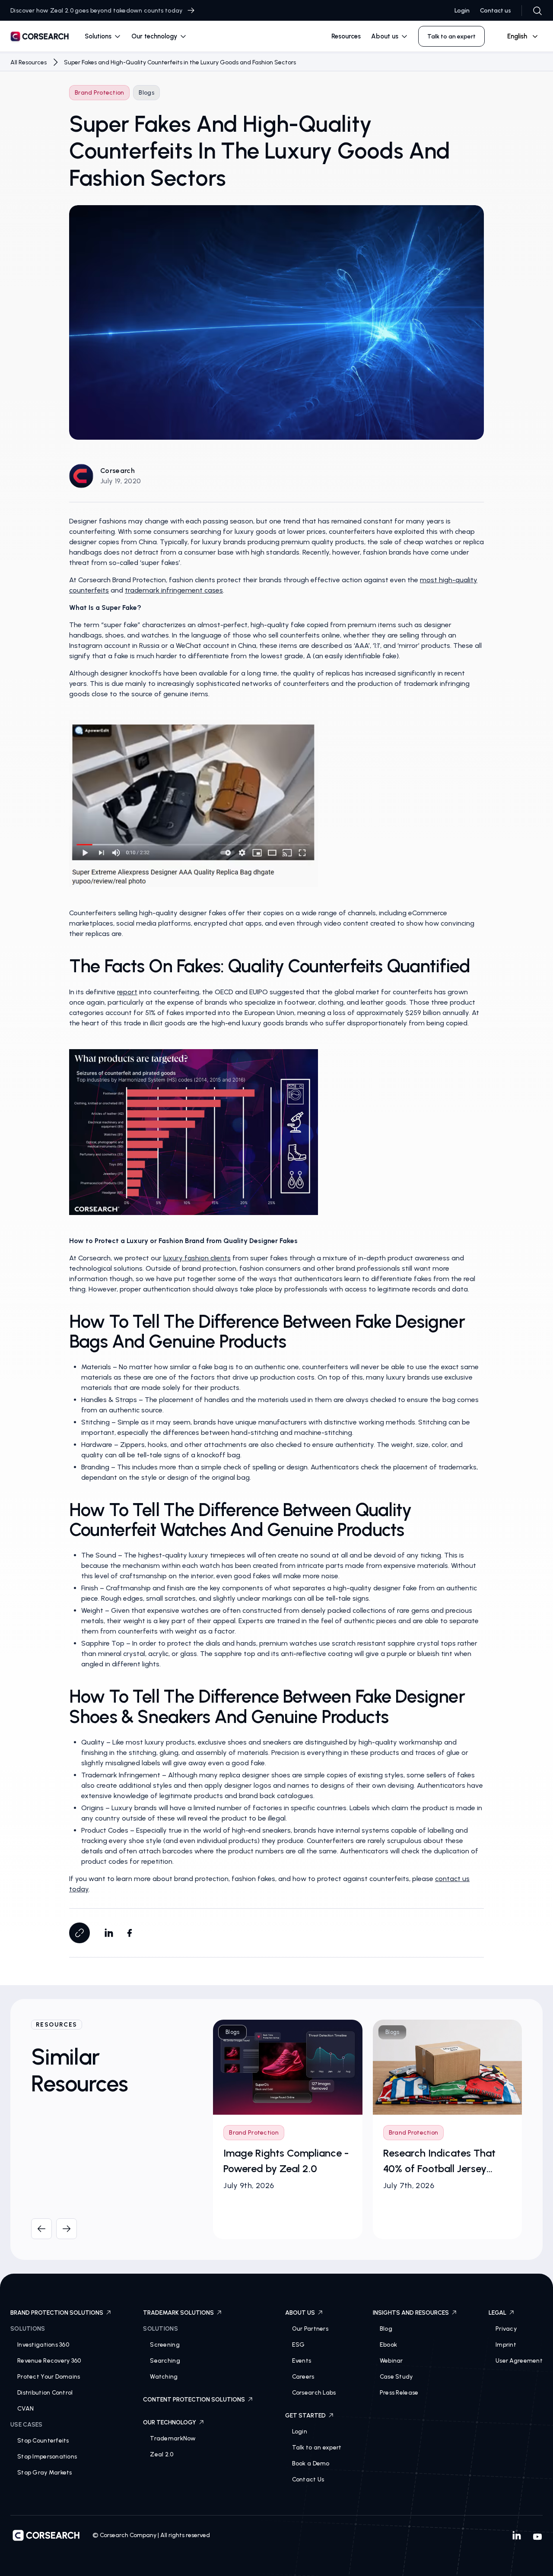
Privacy (506, 2329)
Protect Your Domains (49, 2377)
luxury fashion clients (197, 1258)
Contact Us (308, 2479)
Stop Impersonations (47, 2457)
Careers (303, 2377)
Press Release (399, 2393)
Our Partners (310, 2329)
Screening (165, 2345)
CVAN (25, 2409)
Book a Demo (311, 2463)
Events (302, 2361)
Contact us (496, 11)
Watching (164, 2377)
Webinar (391, 2361)
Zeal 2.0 (162, 2454)
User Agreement (519, 2361)
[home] (40, 38)
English (517, 36)
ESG (299, 2345)
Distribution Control (45, 2393)
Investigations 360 (43, 2345)
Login (462, 11)
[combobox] (519, 36)
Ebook (388, 2345)
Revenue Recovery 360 (49, 2361)
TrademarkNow (173, 2438)
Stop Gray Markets (45, 2473)
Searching (165, 2361)
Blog (386, 2329)
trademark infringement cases (174, 590)
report (127, 992)
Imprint (506, 2345)
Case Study (396, 2377)
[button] (103, 36)
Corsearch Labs (314, 2393)
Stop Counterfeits (43, 2441)
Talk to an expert (317, 2448)
